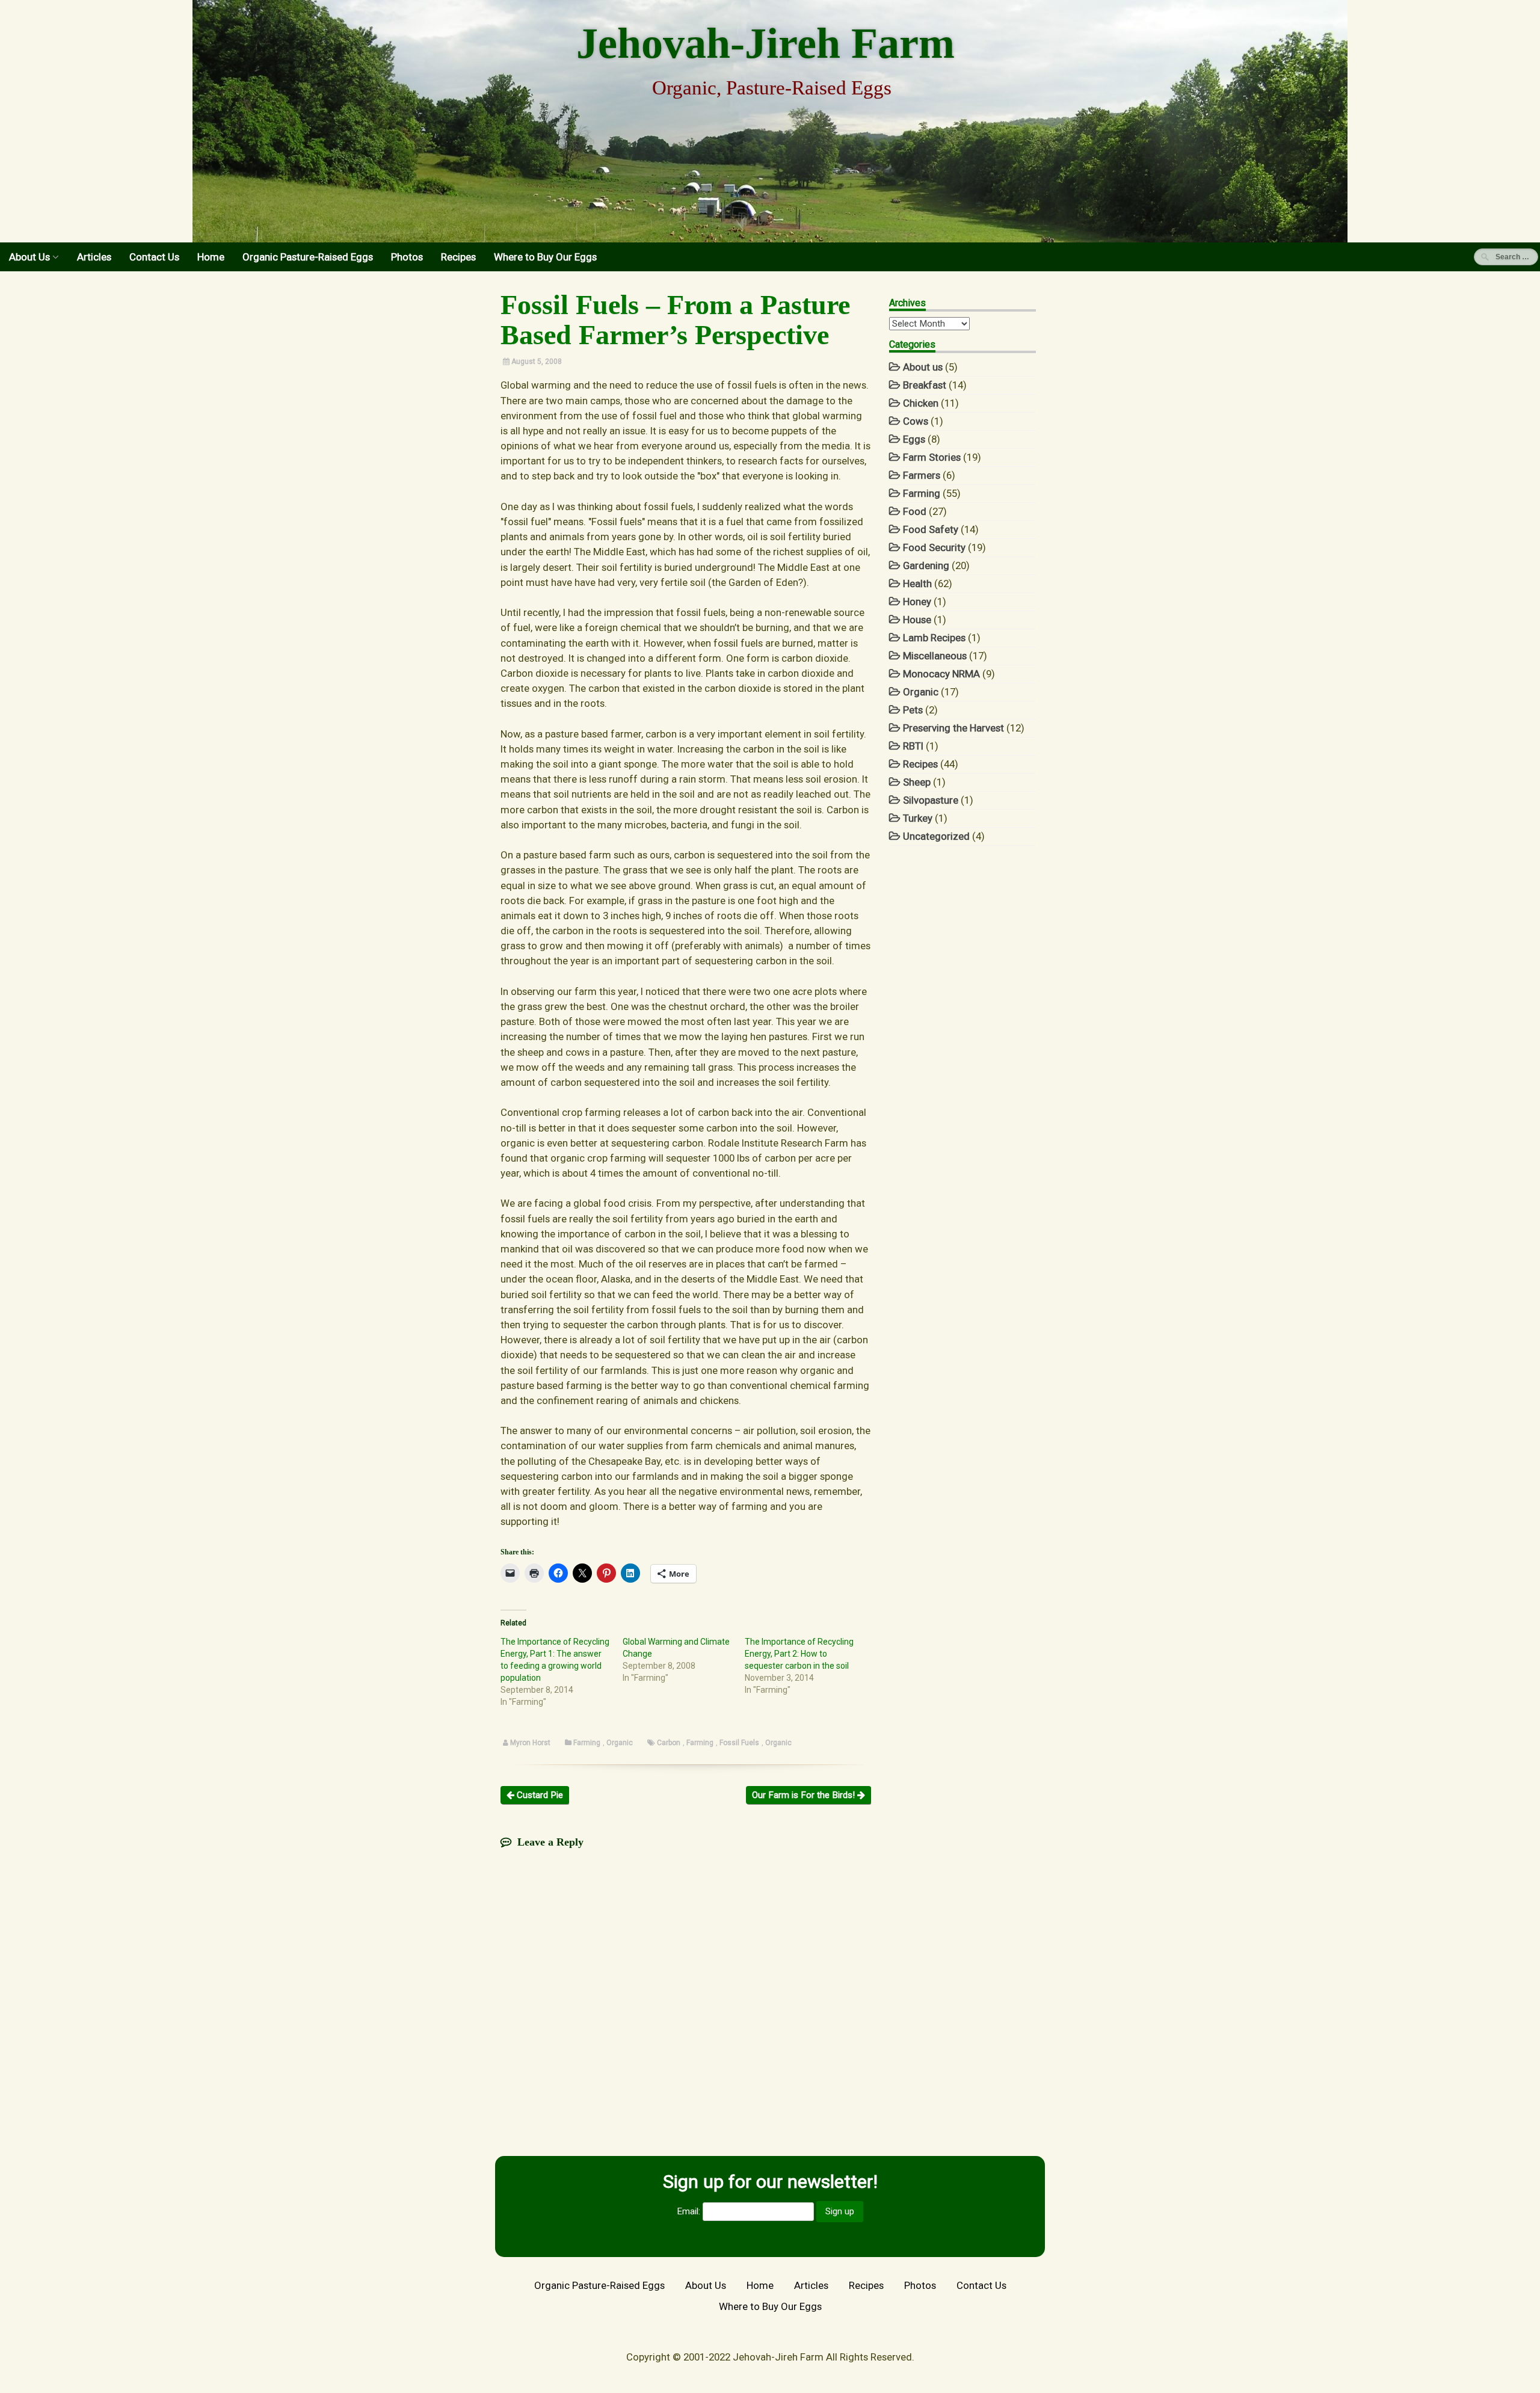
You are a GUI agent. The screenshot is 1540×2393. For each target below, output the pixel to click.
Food (915, 511)
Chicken (921, 403)
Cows (916, 421)
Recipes (458, 257)
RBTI (913, 746)
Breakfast (925, 385)
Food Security (934, 547)
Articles (94, 257)
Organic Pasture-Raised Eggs (308, 257)
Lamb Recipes (934, 638)
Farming (587, 1743)
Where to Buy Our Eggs (545, 257)
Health (917, 584)
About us (923, 367)
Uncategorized (936, 836)
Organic (620, 1743)
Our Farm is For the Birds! (805, 1795)
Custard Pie (539, 1795)
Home (211, 257)
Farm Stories (932, 457)
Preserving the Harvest (953, 728)
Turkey (918, 818)
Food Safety (931, 529)
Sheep (917, 782)
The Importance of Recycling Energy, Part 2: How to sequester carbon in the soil (799, 1654)
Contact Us (154, 257)
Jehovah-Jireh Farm (765, 43)
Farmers (922, 475)
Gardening (926, 565)
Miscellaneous (935, 656)
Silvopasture (931, 800)
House (917, 620)
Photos (407, 257)
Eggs (914, 439)
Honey (917, 602)
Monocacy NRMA (941, 674)
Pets (913, 710)
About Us (29, 257)
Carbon (669, 1743)
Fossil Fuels (739, 1743)
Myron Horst (530, 1743)
